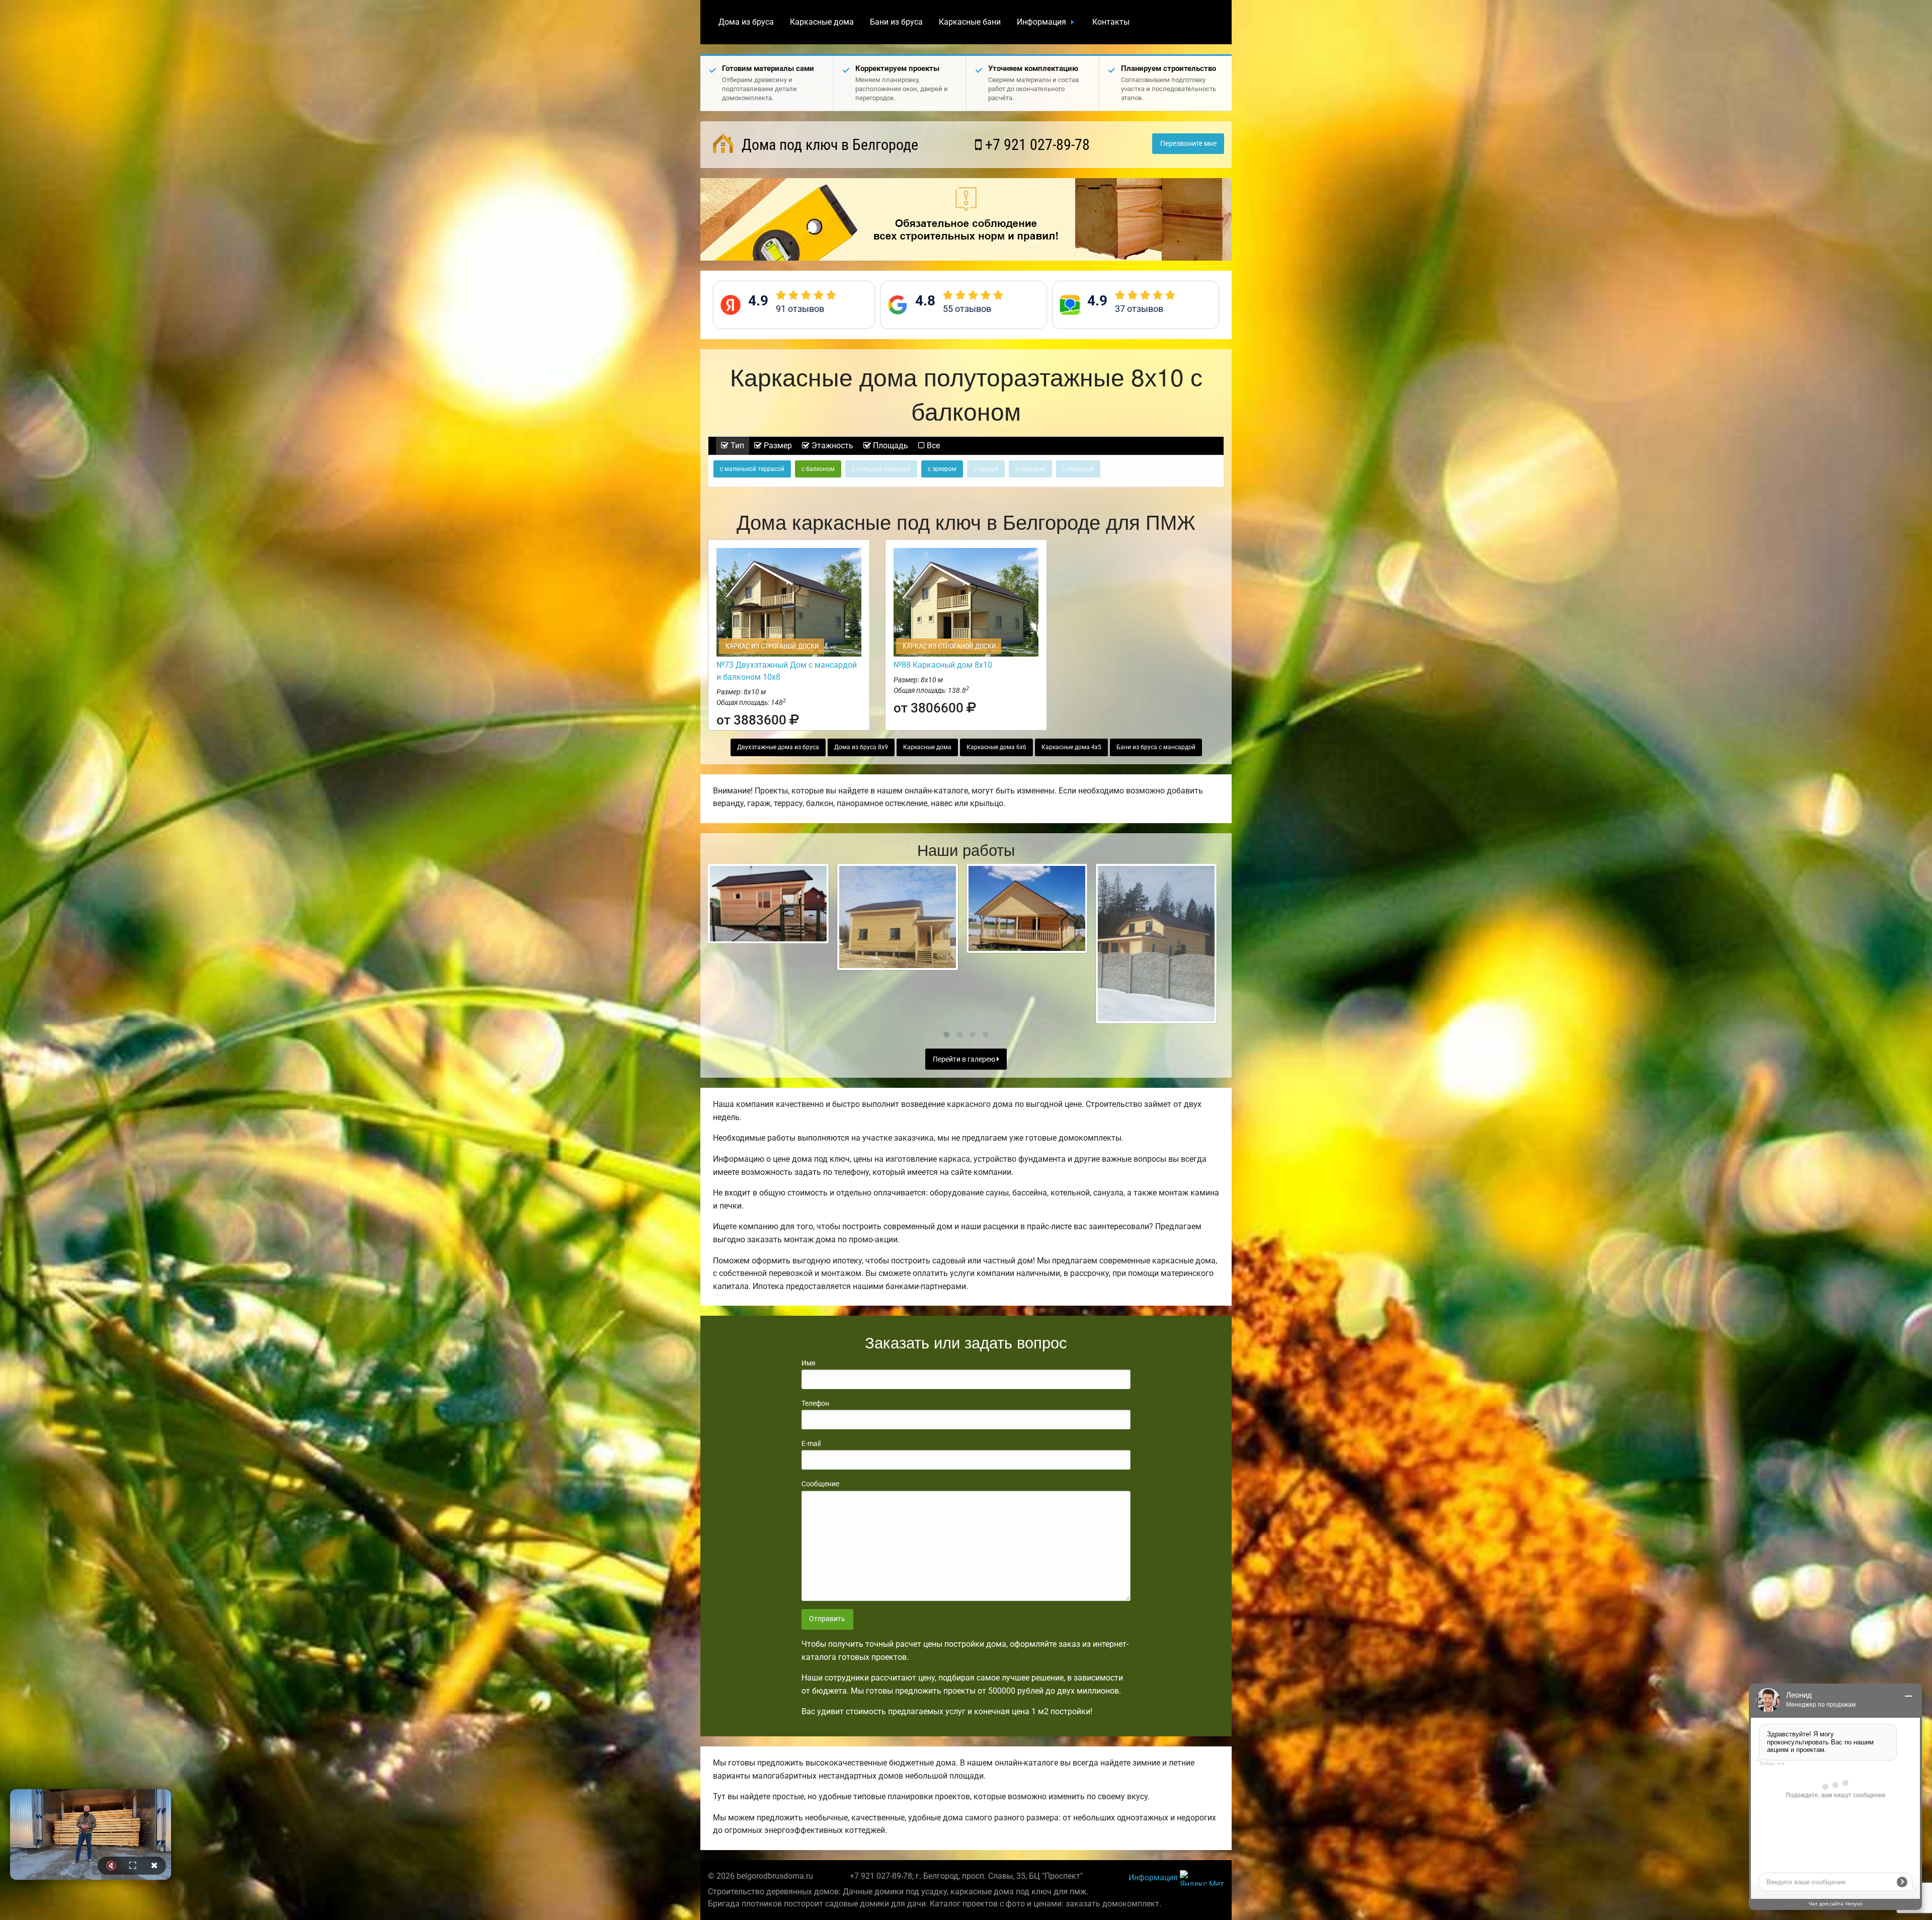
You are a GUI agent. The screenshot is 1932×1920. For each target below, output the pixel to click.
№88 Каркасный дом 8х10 (943, 665)
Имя (809, 1363)
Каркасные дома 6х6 (996, 747)
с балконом (818, 469)
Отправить (827, 1619)
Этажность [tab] (831, 446)
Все (932, 446)
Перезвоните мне (1188, 144)
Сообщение (820, 1484)
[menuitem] (746, 22)
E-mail (811, 1444)
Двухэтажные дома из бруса (778, 747)
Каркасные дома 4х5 (1071, 747)
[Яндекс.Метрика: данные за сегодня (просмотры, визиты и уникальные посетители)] (1202, 1878)
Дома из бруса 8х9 (861, 747)
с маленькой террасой (752, 469)
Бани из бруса (896, 22)
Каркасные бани (970, 22)
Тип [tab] (736, 446)
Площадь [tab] (890, 446)
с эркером (942, 469)
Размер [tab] (777, 446)
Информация (1041, 22)
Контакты (1111, 22)
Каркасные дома (822, 22)
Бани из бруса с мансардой (1156, 747)
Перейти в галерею (965, 1059)
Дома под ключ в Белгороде (828, 145)
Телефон (815, 1403)
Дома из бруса (746, 22)
